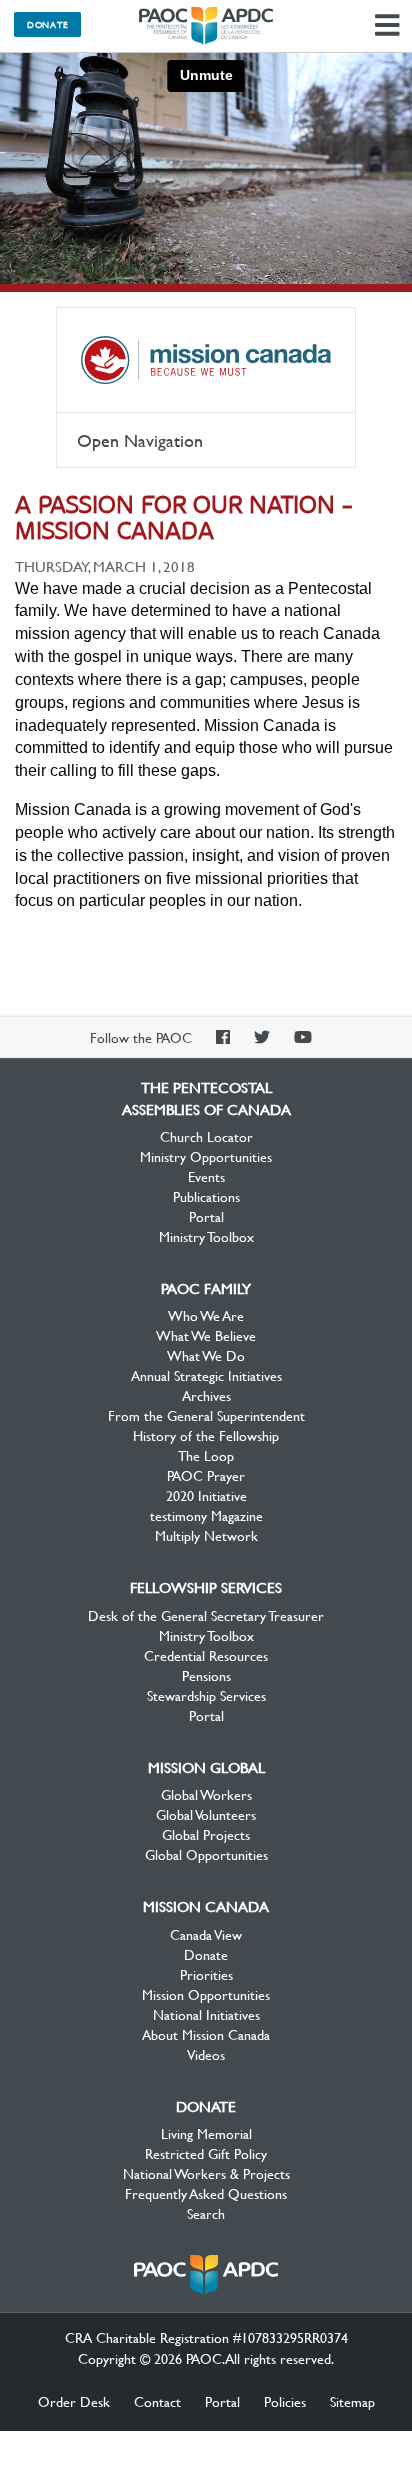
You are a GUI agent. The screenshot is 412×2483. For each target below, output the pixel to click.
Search (206, 2213)
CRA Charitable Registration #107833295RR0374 (206, 2337)
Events (206, 1176)
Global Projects (206, 1834)
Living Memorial (206, 2133)
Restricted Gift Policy (206, 2153)
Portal (206, 1216)
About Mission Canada (206, 2034)
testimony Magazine (206, 1515)
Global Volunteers (206, 1814)
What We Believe (206, 1335)
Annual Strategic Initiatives (206, 1375)
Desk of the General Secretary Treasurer (206, 1615)
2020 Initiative (206, 1495)
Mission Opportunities (206, 1994)
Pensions (206, 1675)
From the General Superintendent (206, 1415)
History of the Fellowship (206, 1435)
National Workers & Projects (206, 2173)
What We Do (206, 1355)
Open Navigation (140, 440)
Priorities (206, 1974)
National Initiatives (206, 2014)
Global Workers (206, 1794)
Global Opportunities (206, 1854)
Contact (157, 2401)
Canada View (206, 1934)
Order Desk (74, 2401)
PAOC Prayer (206, 1475)
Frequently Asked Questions (206, 2193)
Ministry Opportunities (206, 1156)
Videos (206, 2054)
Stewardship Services (206, 1695)
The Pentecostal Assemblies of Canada (206, 26)
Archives (206, 1395)
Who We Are (206, 1315)
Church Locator (206, 1136)
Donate (47, 24)
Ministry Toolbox (206, 1236)
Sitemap (352, 2401)
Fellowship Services (206, 1587)
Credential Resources (206, 1655)
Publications (206, 1196)
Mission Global (206, 1767)
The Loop (206, 1455)
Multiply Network (206, 1535)
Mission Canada (206, 360)
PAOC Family (206, 1288)
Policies (285, 2401)
